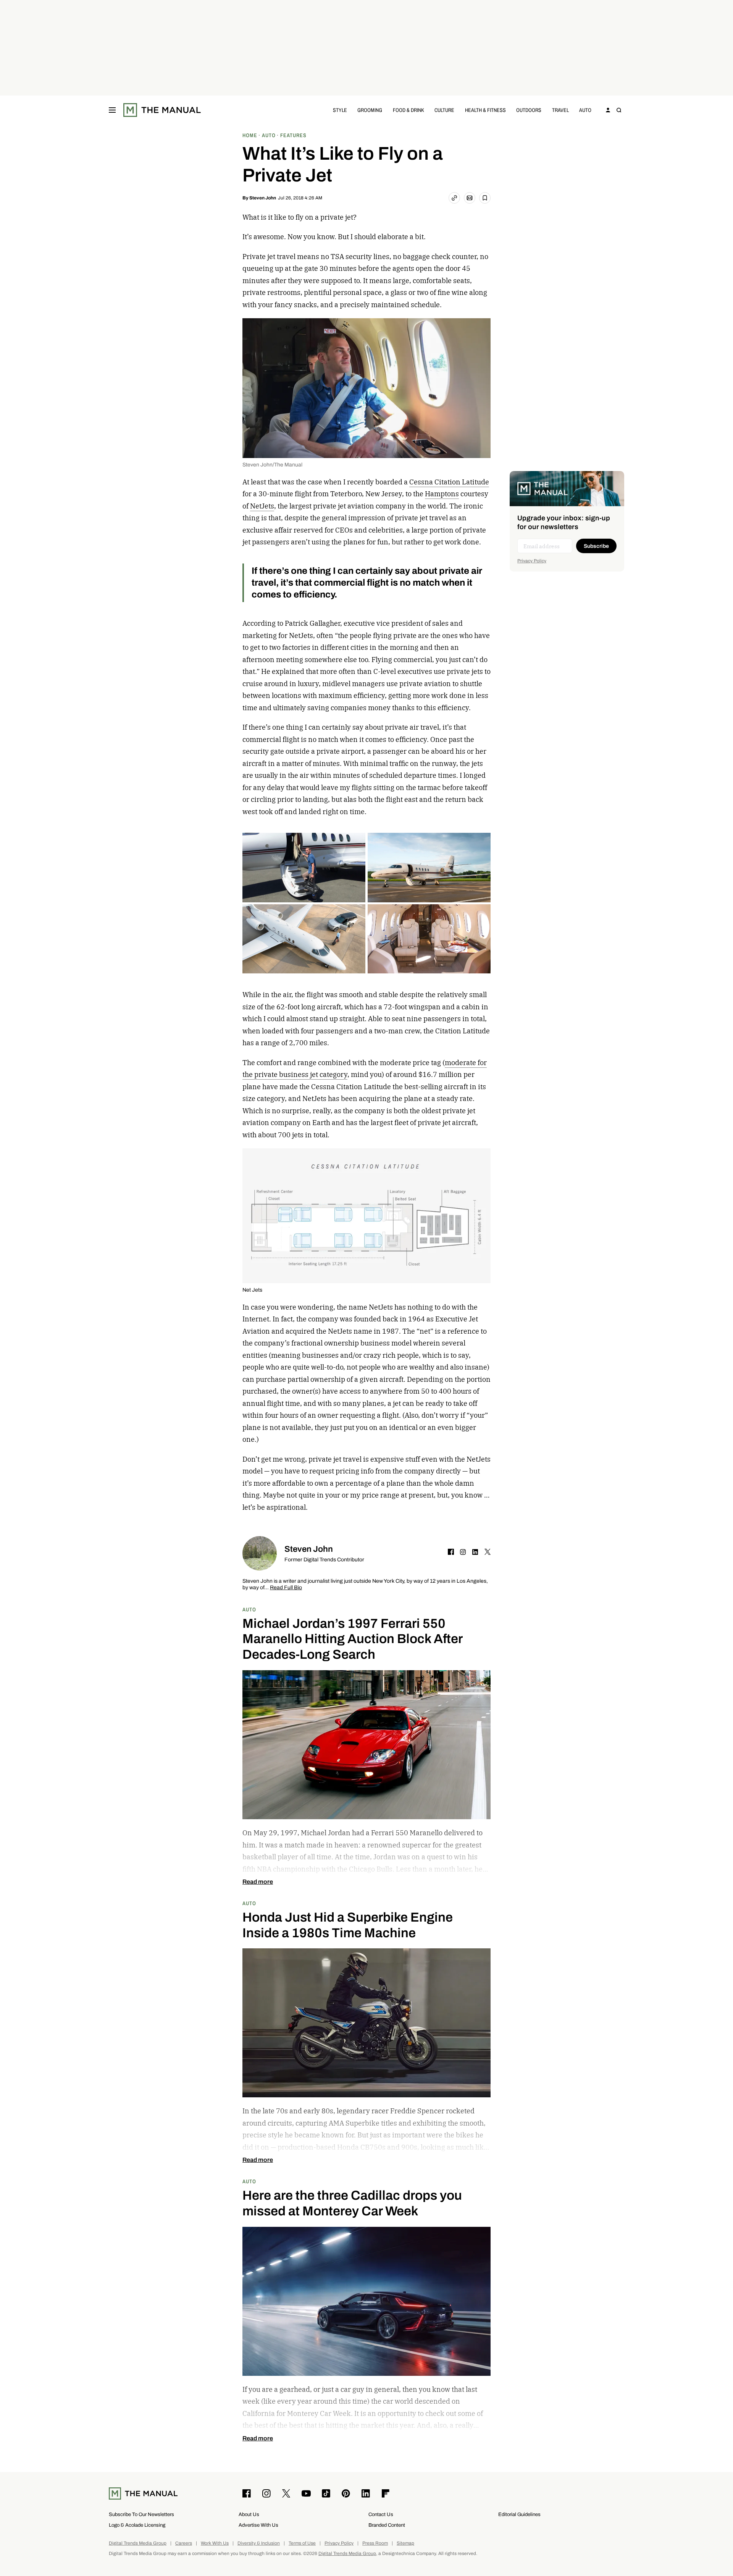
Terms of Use (302, 2543)
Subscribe (596, 546)
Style (340, 110)
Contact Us (381, 2514)
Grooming (370, 110)
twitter (488, 1552)
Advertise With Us (258, 2525)
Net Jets (252, 1290)
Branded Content (387, 2525)
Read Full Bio (286, 1588)
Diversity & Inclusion (259, 2543)
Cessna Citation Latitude (449, 482)
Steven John (263, 198)
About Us (249, 2514)
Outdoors (529, 110)
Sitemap (405, 2543)
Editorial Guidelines (519, 2514)
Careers (184, 2543)
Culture (444, 110)
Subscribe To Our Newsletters (141, 2514)
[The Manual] (162, 110)
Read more (258, 1882)
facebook (451, 1552)
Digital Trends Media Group (138, 2543)
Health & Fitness (485, 110)
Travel (560, 110)
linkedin (475, 1552)
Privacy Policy (532, 561)
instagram (463, 1552)
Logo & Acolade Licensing (137, 2525)
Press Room (375, 2543)
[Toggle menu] (112, 110)
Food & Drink (408, 110)
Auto (585, 110)
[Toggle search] (619, 110)
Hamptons (442, 494)
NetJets (262, 506)
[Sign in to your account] (608, 110)
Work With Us (215, 2543)
